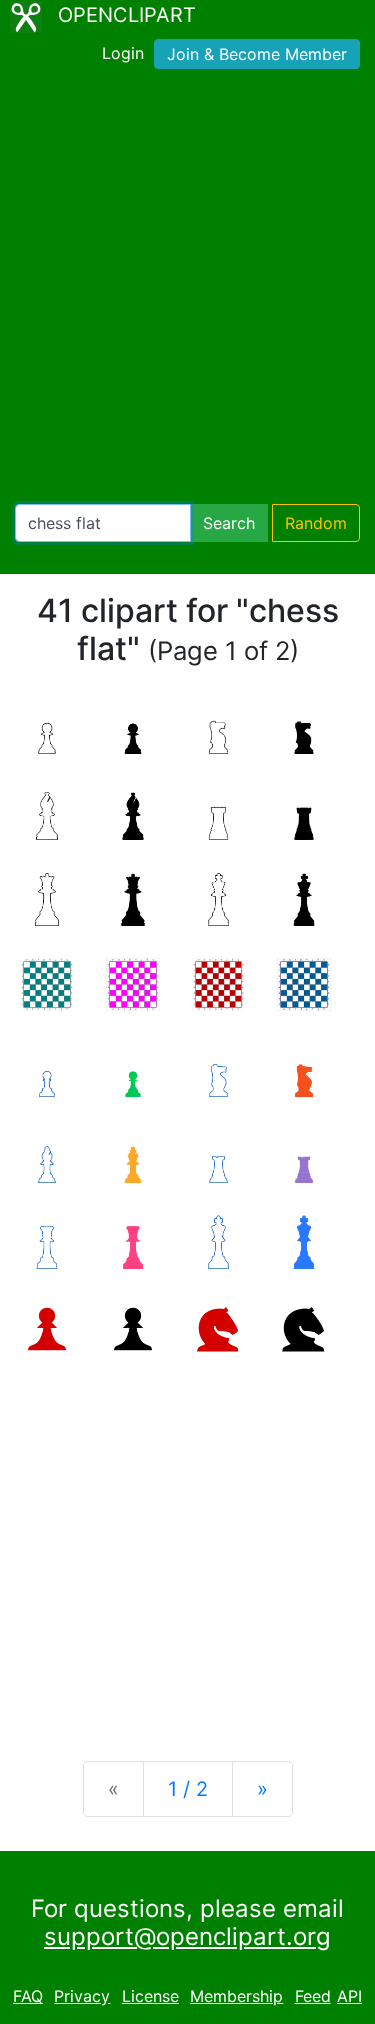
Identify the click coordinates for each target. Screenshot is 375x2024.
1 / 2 (188, 1789)
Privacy (82, 1996)
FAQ (28, 1996)
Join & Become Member (257, 54)
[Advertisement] (187, 290)
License (150, 1996)
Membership (236, 1996)
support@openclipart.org (187, 1936)
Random (316, 523)
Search (229, 523)
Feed (313, 1996)
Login (123, 53)
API (349, 1996)
